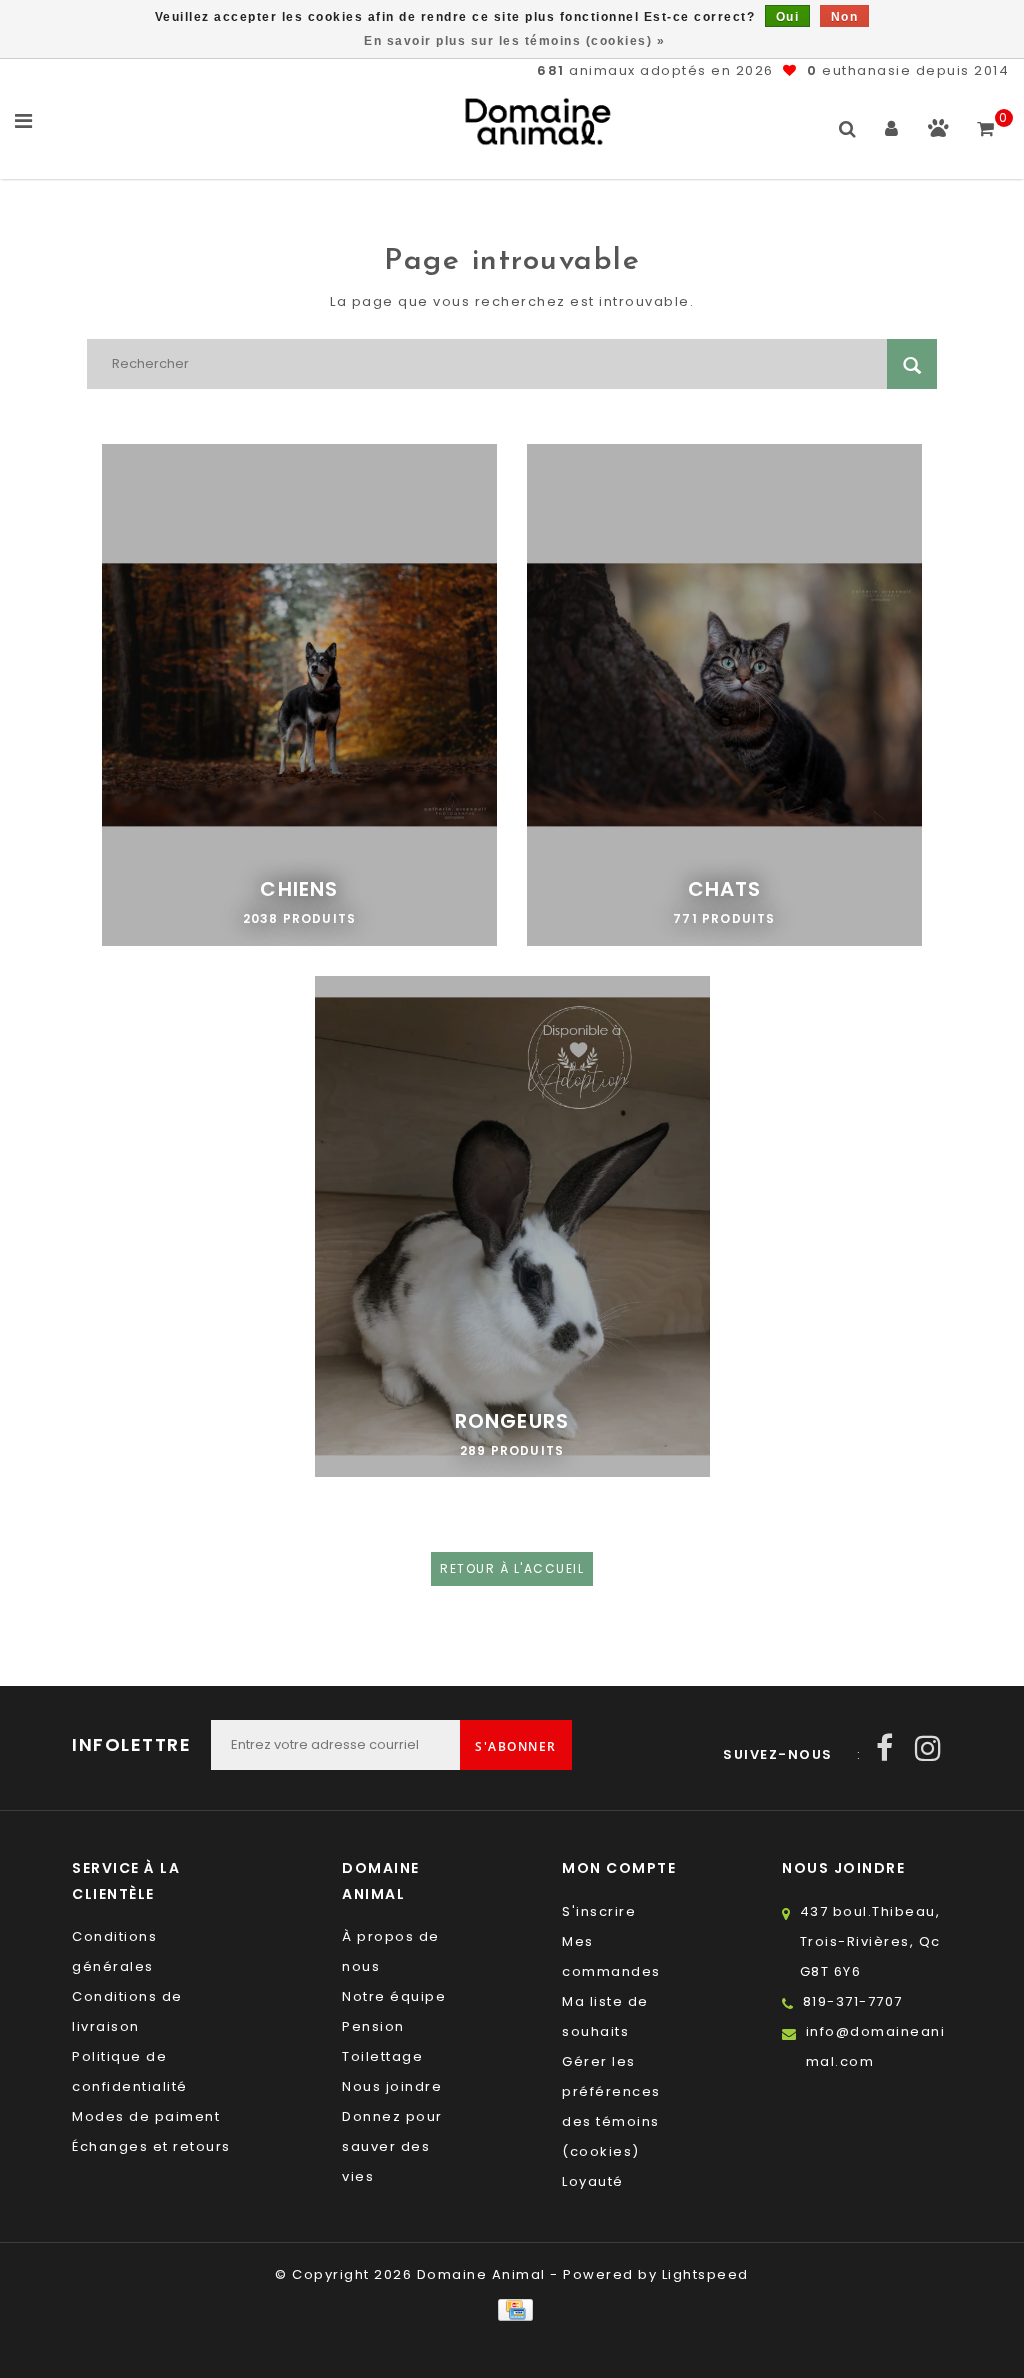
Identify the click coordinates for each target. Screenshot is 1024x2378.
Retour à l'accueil (512, 1568)
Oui (788, 17)
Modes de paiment (146, 2116)
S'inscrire (599, 1911)
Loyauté (593, 2181)
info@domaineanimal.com (876, 2046)
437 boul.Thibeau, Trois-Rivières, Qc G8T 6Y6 (870, 1941)
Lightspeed (705, 2274)
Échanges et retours (151, 2146)
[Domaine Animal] (538, 121)
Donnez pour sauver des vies (392, 2146)
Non (845, 17)
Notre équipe (394, 1996)
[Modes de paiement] (511, 2309)
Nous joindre (392, 2086)
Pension (373, 2026)
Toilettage (382, 2056)
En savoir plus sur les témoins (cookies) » (514, 41)
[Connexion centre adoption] (938, 132)
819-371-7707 (853, 2001)
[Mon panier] (986, 120)
